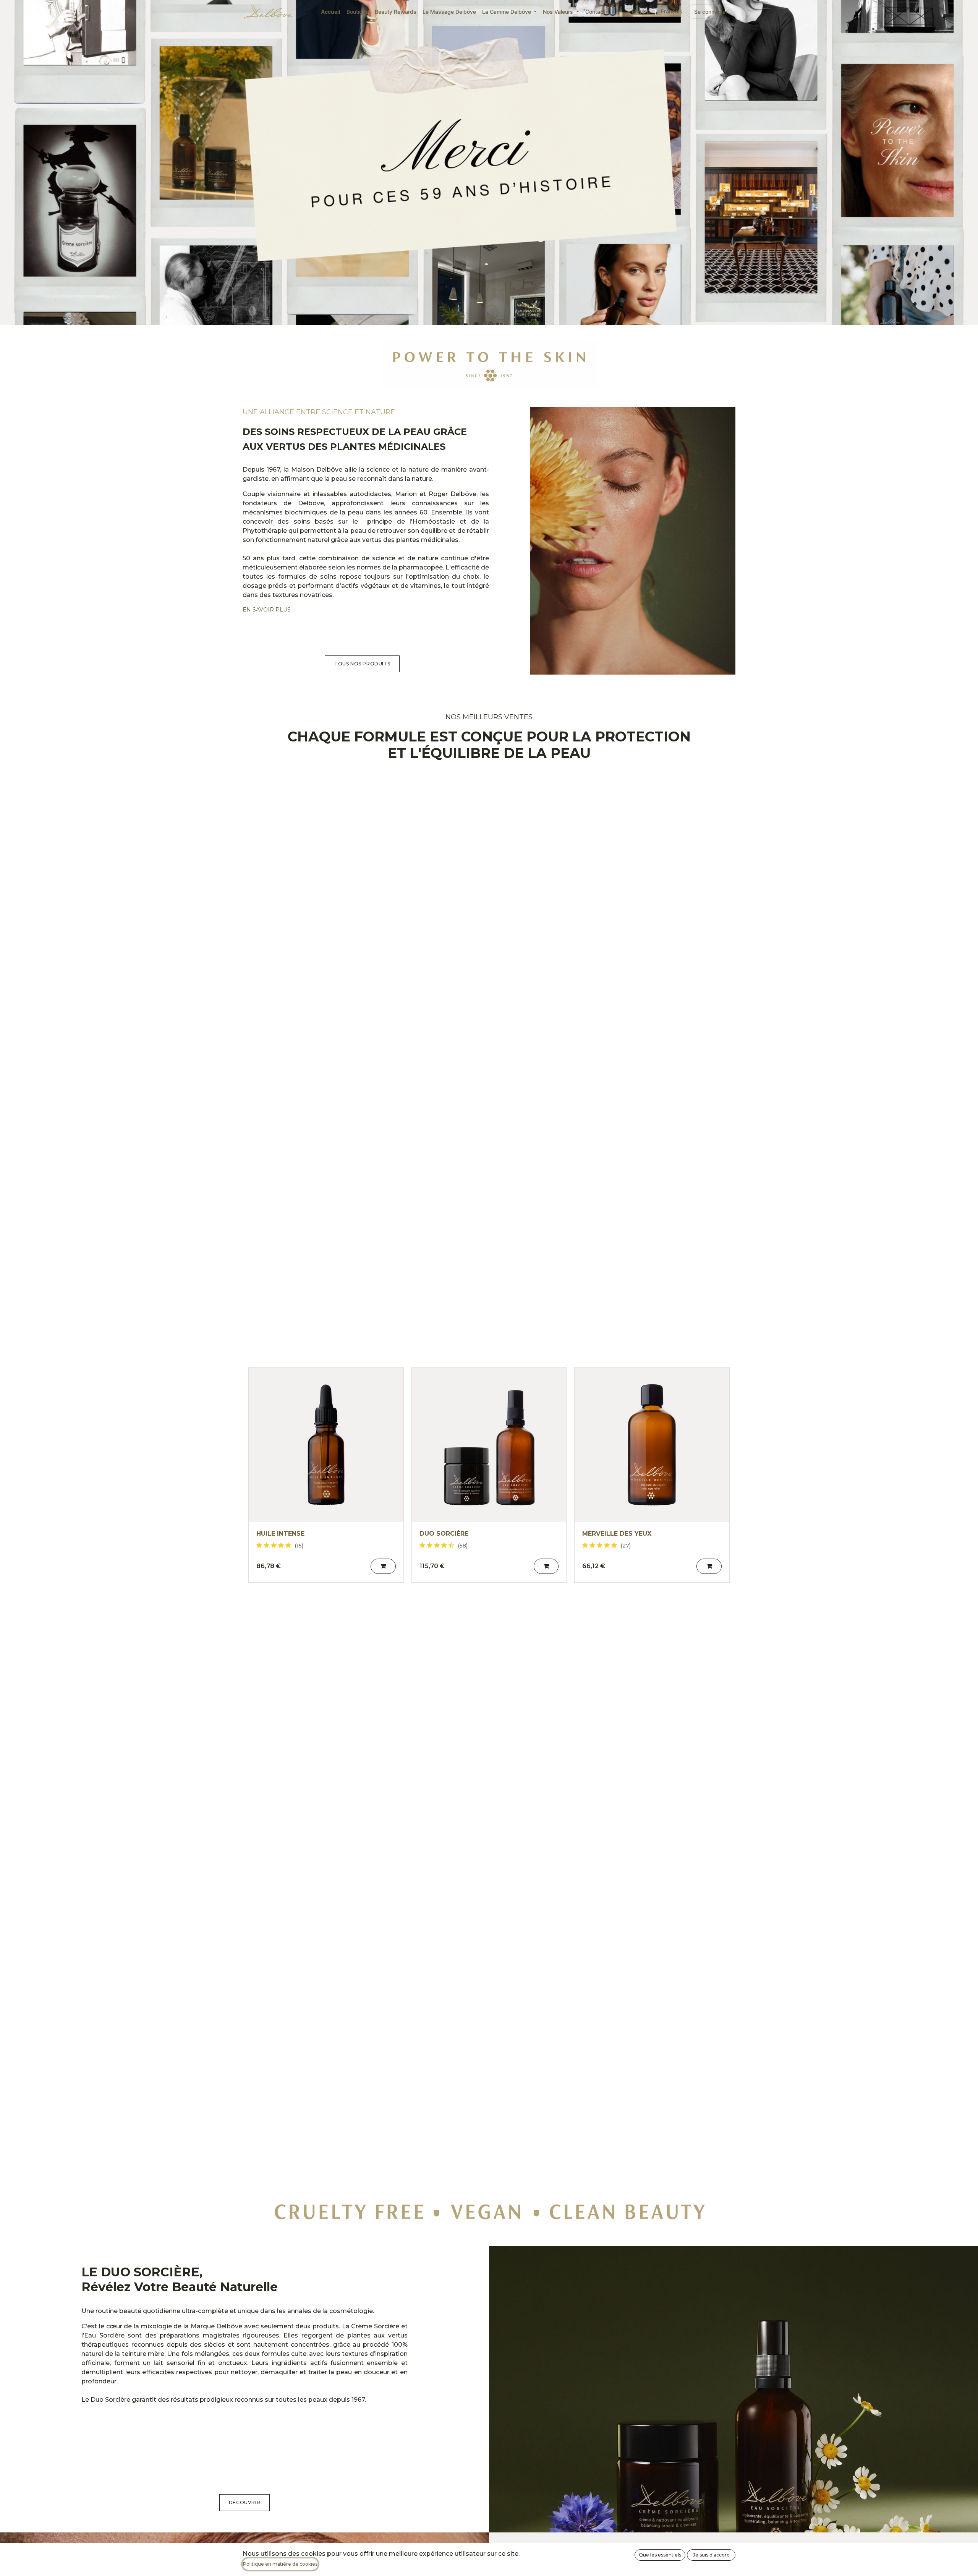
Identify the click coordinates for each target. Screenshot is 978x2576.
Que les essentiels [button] (660, 2555)
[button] (383, 1566)
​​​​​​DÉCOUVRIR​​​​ (244, 2502)
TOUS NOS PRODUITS (362, 664)
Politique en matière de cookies (280, 2564)
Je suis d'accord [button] (711, 2555)
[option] (489, 1475)
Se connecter (711, 12)
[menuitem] (331, 12)
